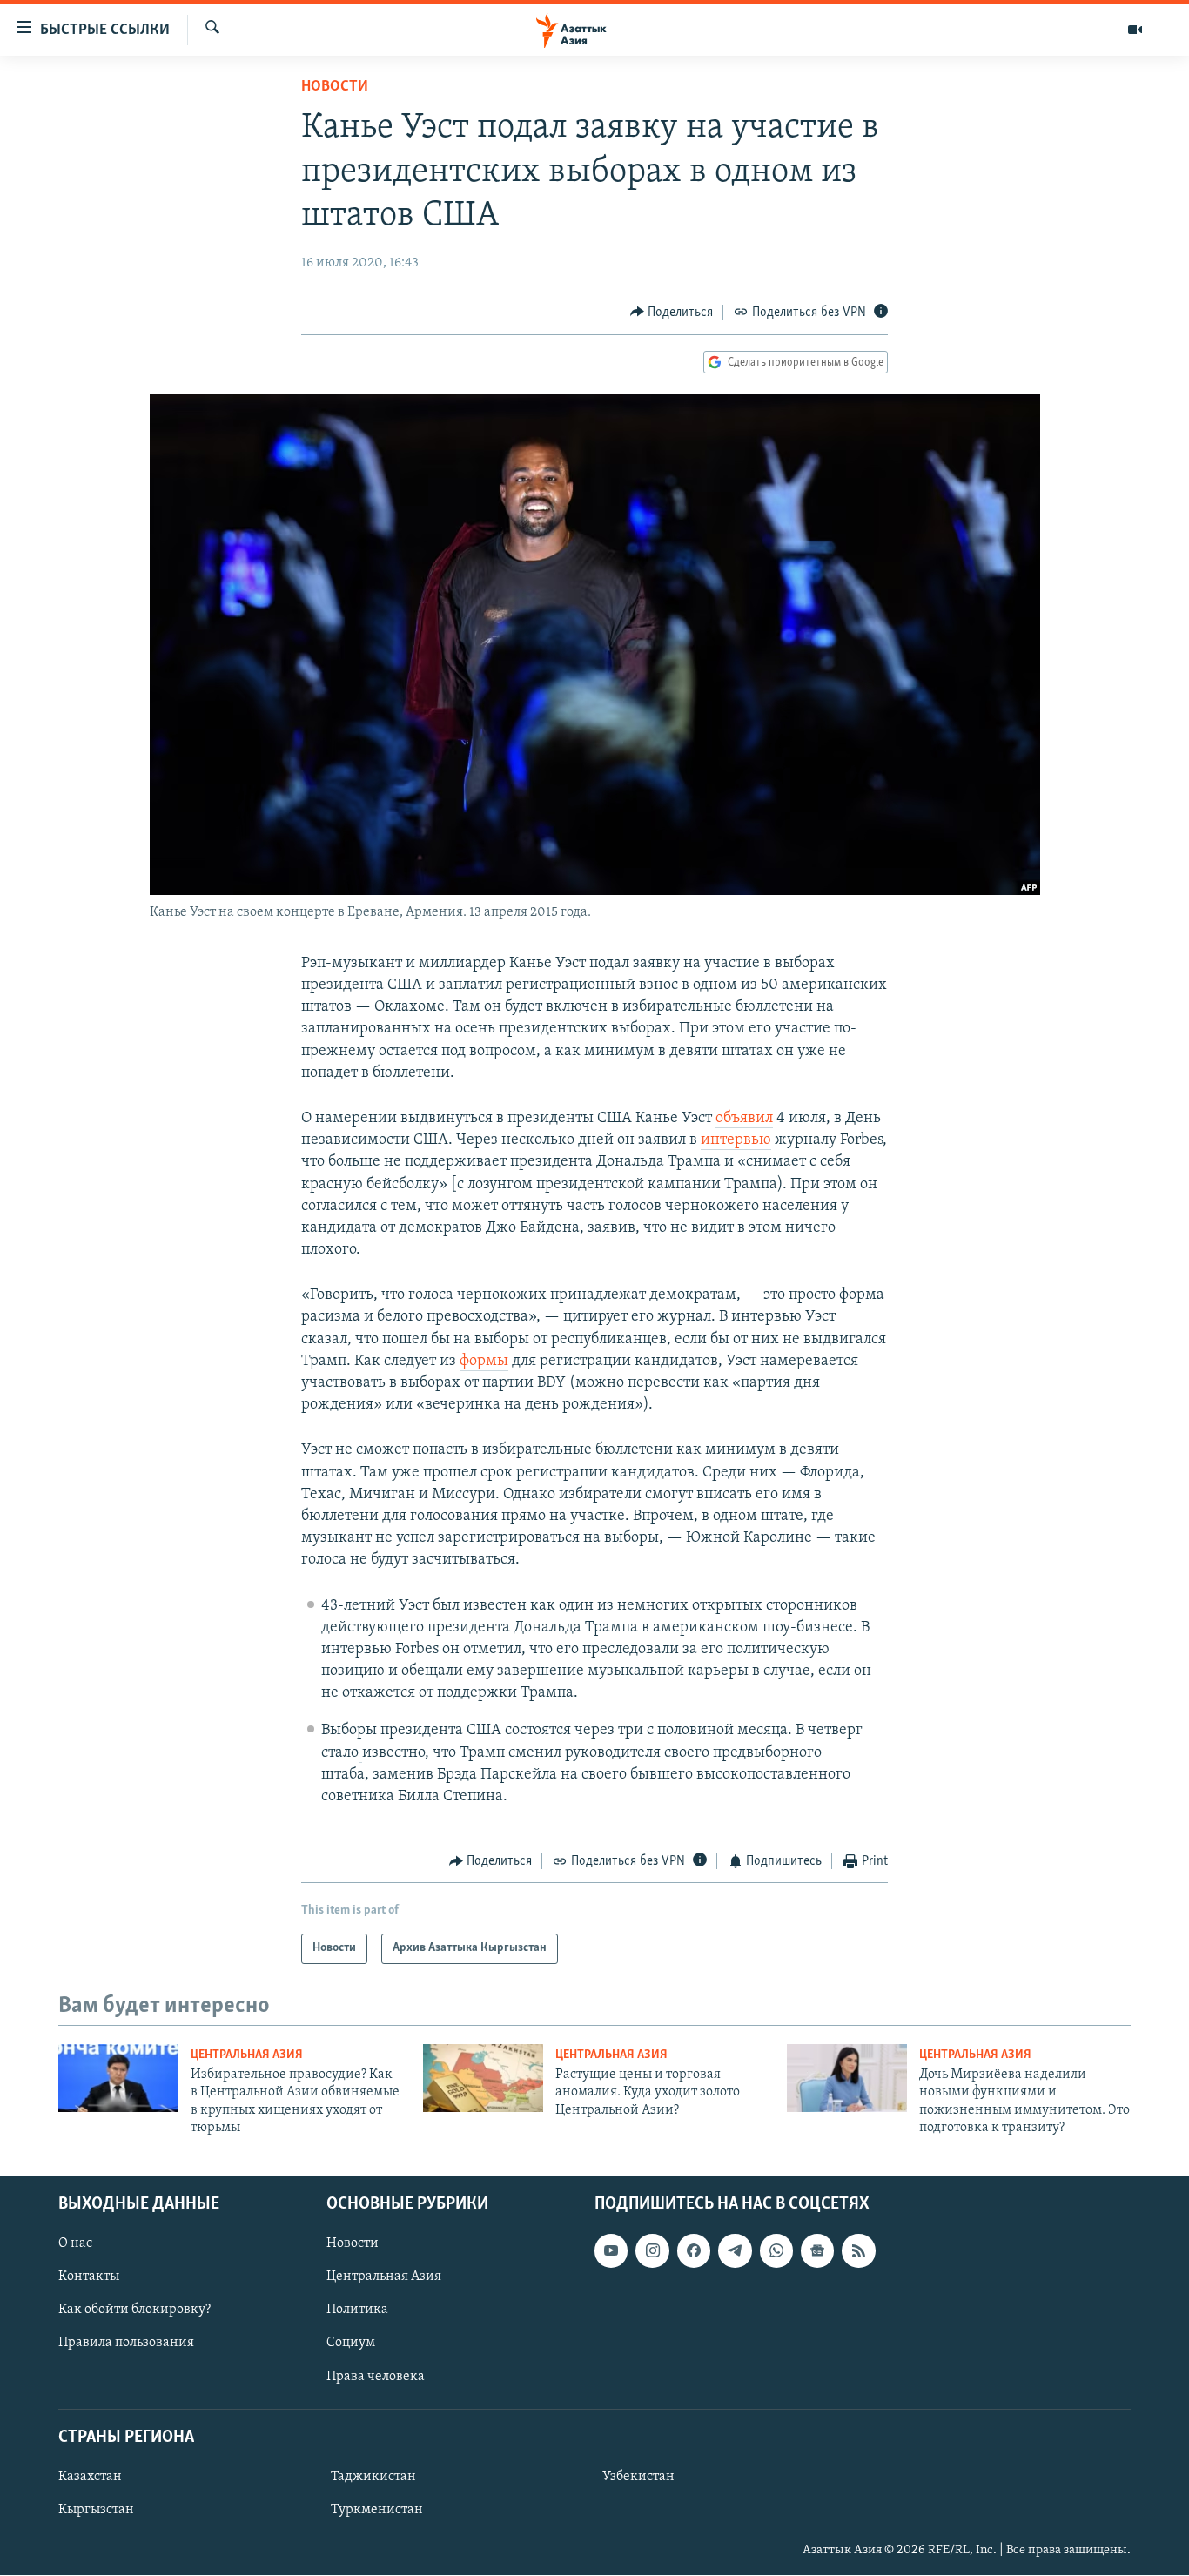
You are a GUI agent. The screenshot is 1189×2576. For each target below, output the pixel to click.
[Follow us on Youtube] (611, 2251)
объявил (744, 1119)
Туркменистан (377, 2510)
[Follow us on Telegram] (735, 2251)
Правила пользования (126, 2344)
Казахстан (90, 2477)
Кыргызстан (96, 2510)
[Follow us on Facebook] (694, 2251)
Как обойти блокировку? (134, 2310)
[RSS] (858, 2251)
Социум (351, 2344)
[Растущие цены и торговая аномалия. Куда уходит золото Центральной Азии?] (483, 2078)
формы (484, 1362)
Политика (357, 2310)
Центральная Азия (247, 2055)
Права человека (376, 2377)
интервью (736, 1140)
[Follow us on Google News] (817, 2251)
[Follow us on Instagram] (652, 2251)
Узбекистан (638, 2477)
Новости (335, 87)
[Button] (672, 313)
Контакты (89, 2277)
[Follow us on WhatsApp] (776, 2251)
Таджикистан (373, 2477)
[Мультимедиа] (1135, 30)
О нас (75, 2244)
